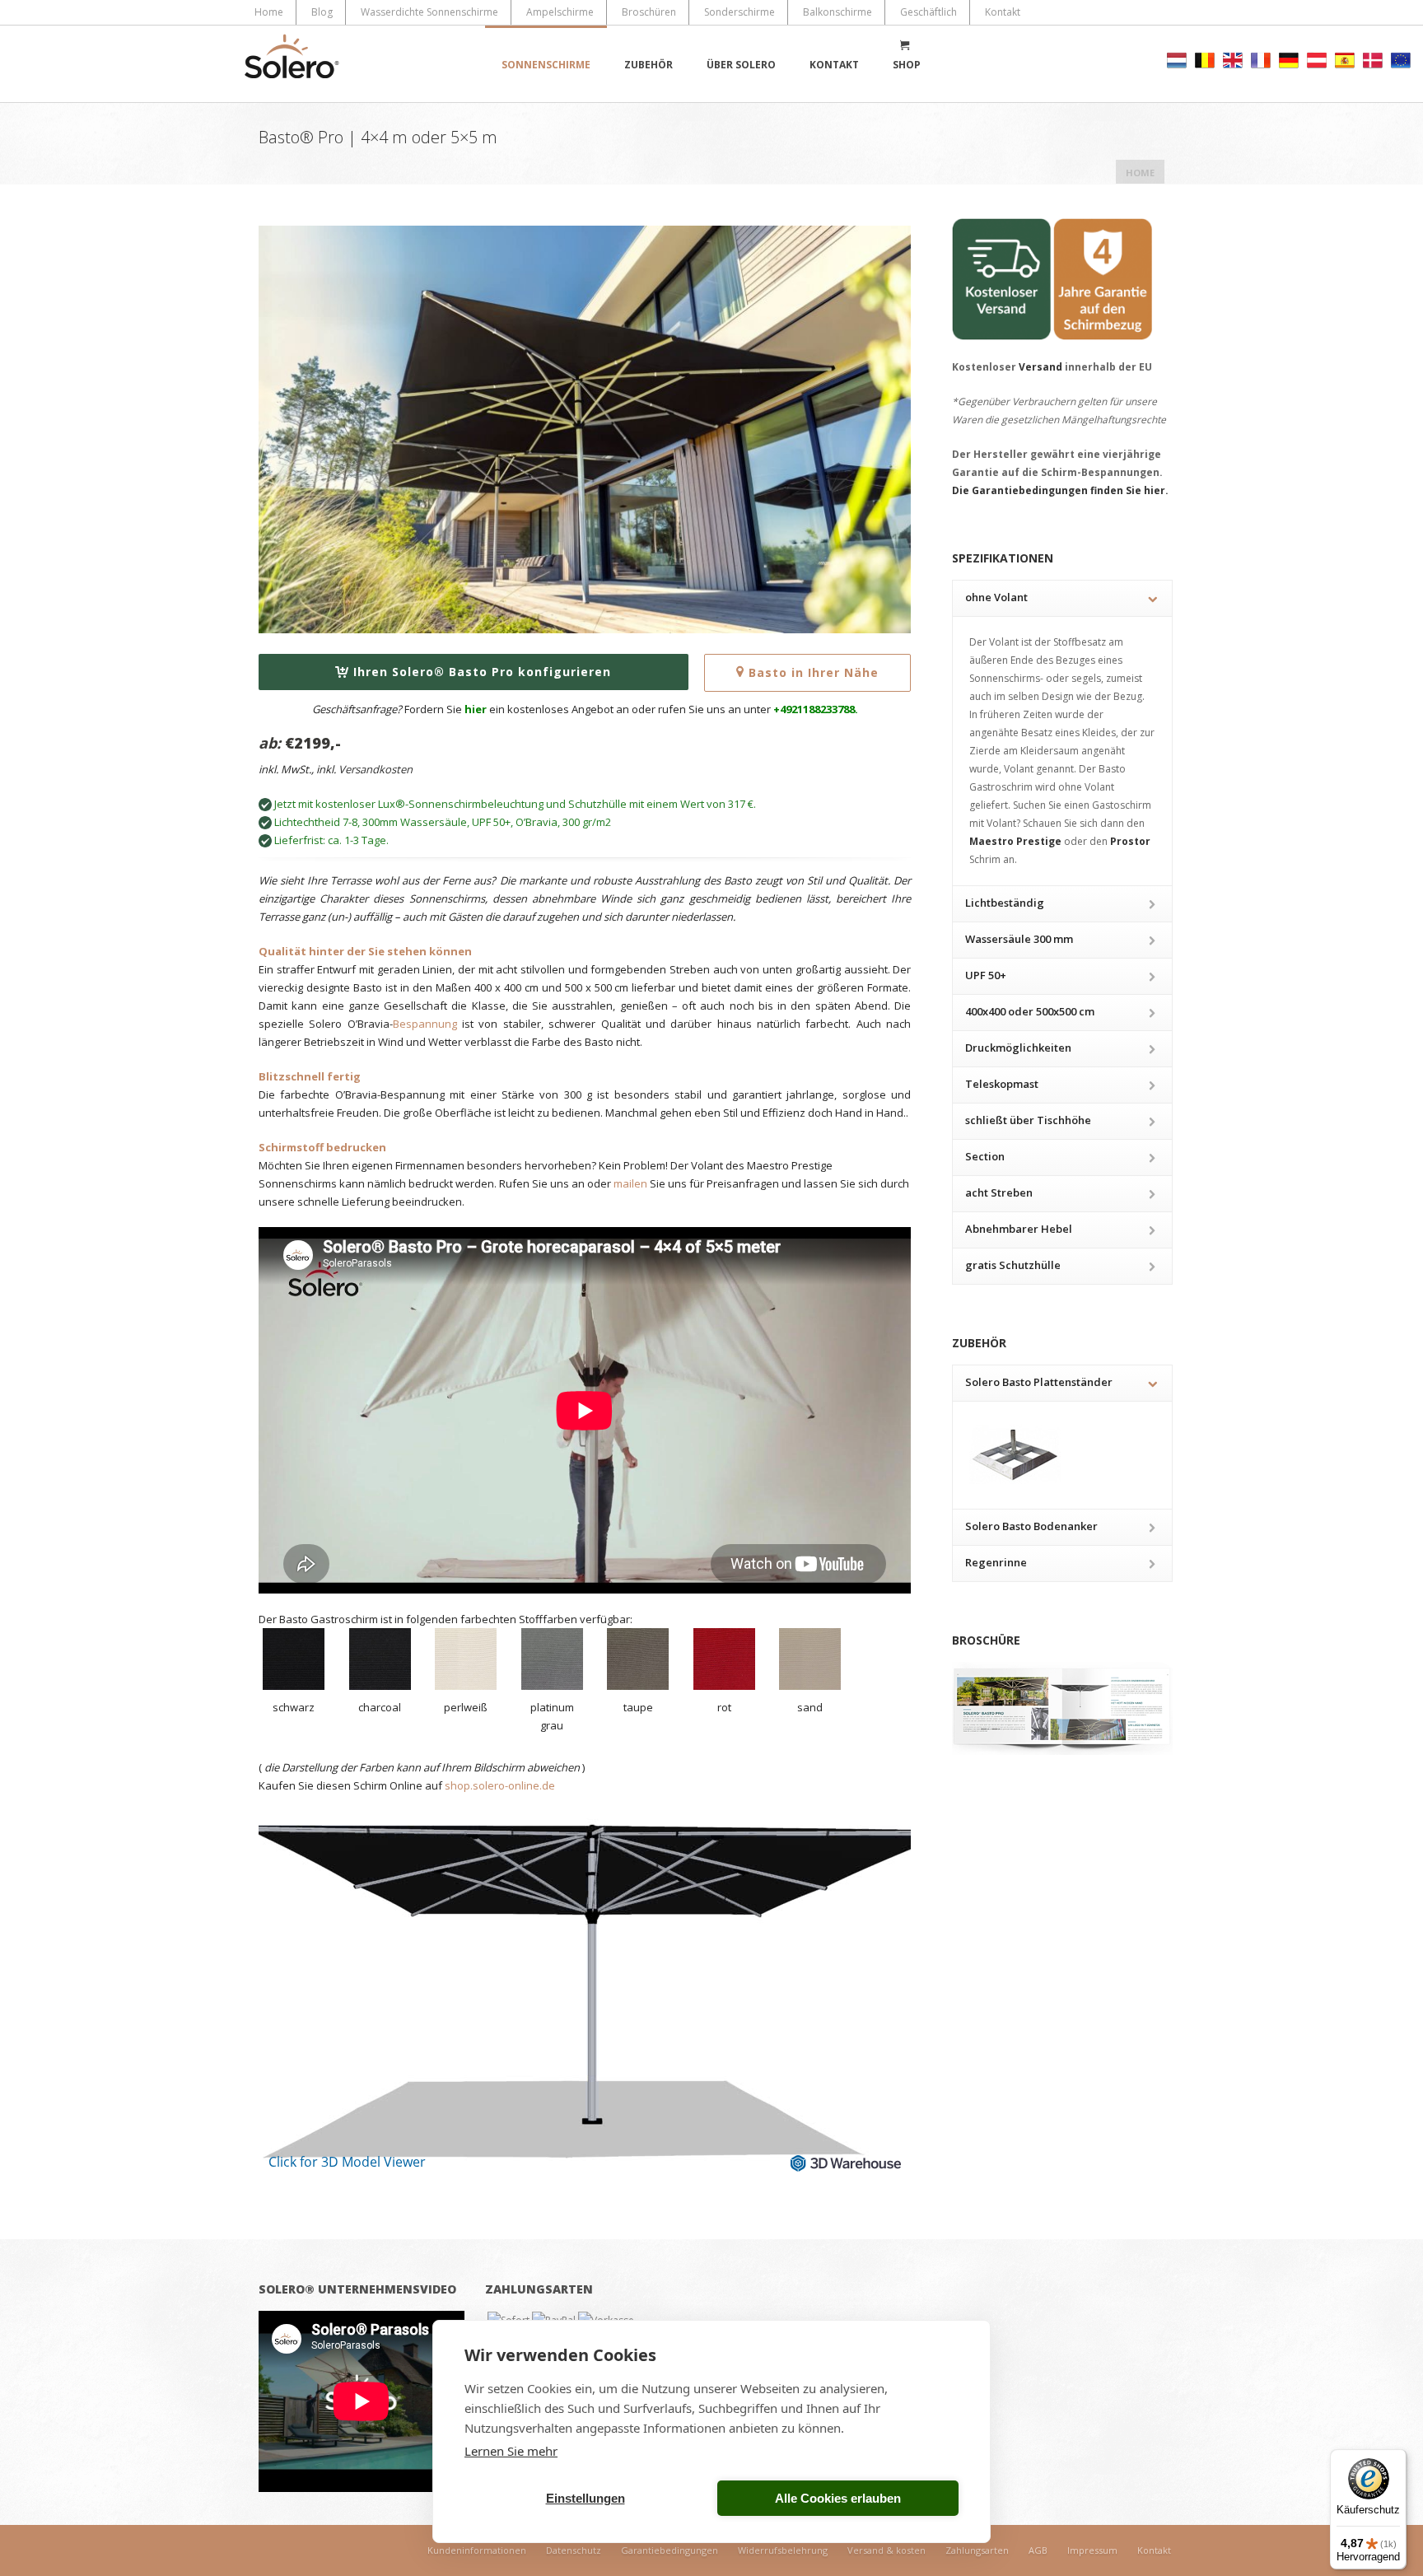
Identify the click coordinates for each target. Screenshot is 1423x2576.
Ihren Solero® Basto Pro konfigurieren (482, 672)
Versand (1040, 367)
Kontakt (1003, 12)
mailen (630, 1183)
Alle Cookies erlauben (838, 2498)
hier (476, 709)
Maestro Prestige (1015, 841)
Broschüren (649, 12)
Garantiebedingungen (670, 2550)
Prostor (1130, 841)
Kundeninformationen (477, 2550)
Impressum (1092, 2550)
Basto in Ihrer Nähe (814, 672)
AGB (1038, 2550)
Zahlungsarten (977, 2550)
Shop (907, 65)
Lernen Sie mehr (511, 2451)
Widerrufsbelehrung (783, 2550)
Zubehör (649, 65)
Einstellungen (586, 2498)
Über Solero (741, 65)
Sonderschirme (739, 12)
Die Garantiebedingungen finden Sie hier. (1060, 490)
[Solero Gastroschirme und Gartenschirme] (292, 64)
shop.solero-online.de (500, 1785)
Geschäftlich (928, 12)
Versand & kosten (886, 2550)
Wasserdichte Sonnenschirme (429, 12)
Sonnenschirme (546, 65)
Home (269, 12)
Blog (322, 12)
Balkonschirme (837, 12)
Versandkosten (376, 769)
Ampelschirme (560, 12)
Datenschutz (574, 2550)
